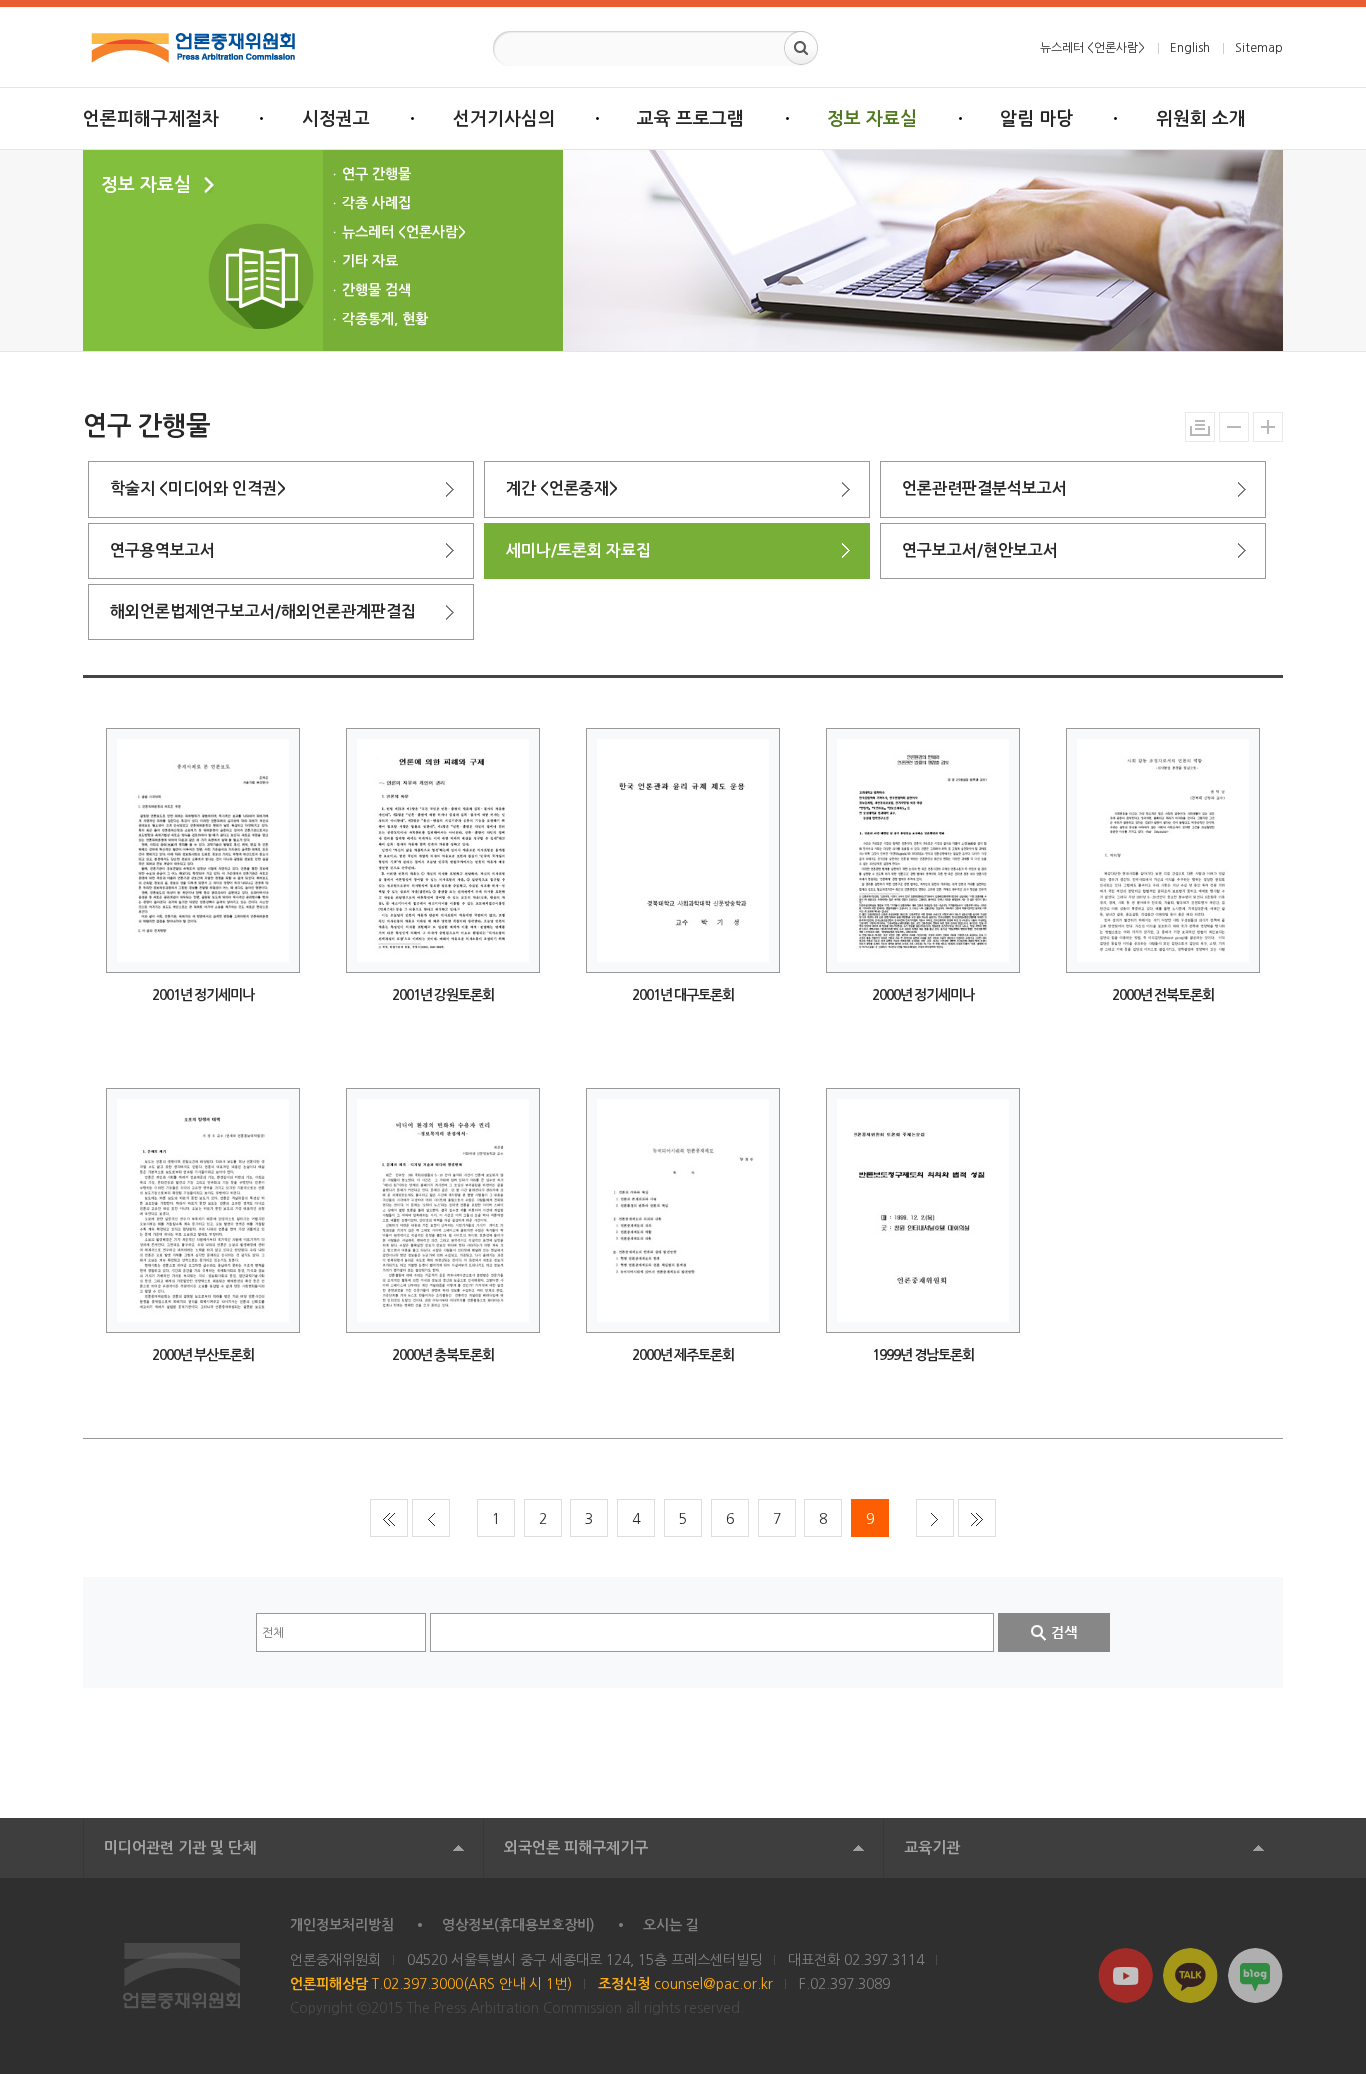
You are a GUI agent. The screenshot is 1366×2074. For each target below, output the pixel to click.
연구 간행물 (376, 174)
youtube (1125, 1975)
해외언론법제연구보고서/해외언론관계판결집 (263, 611)
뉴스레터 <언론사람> (1092, 48)
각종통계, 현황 (385, 319)
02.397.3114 (884, 1960)
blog (1255, 1975)
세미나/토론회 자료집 (578, 550)
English (1190, 48)
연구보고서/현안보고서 (980, 550)
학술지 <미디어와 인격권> (198, 488)
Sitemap (1259, 48)
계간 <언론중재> (562, 488)
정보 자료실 (872, 119)
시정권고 (336, 119)
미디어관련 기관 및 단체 (180, 1847)
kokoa (1190, 1975)
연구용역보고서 (162, 550)
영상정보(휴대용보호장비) (518, 1925)
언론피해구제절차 (151, 119)
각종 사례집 (376, 203)
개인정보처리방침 (342, 1925)
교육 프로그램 (690, 119)
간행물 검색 (376, 290)
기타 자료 (370, 261)
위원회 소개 (1201, 119)
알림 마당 (1036, 119)
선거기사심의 (504, 119)
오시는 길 (671, 1925)
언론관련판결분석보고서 (984, 488)
